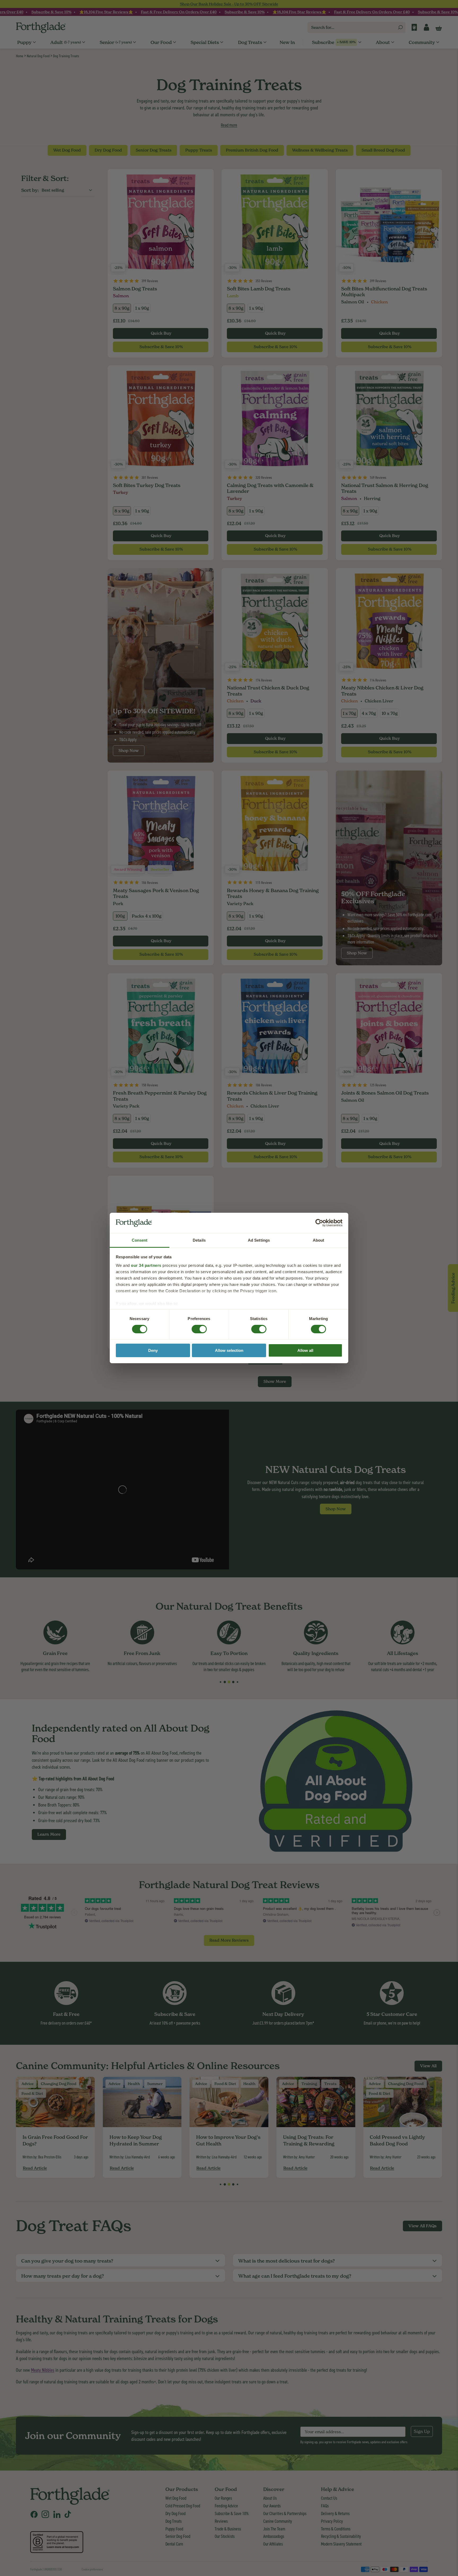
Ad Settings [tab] (259, 1240)
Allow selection (229, 1350)
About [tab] (319, 1240)
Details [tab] (199, 1240)
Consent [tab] (140, 1240)
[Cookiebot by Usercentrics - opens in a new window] (319, 1223)
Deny (153, 1350)
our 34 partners (146, 1265)
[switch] (194, 1327)
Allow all (305, 1350)
